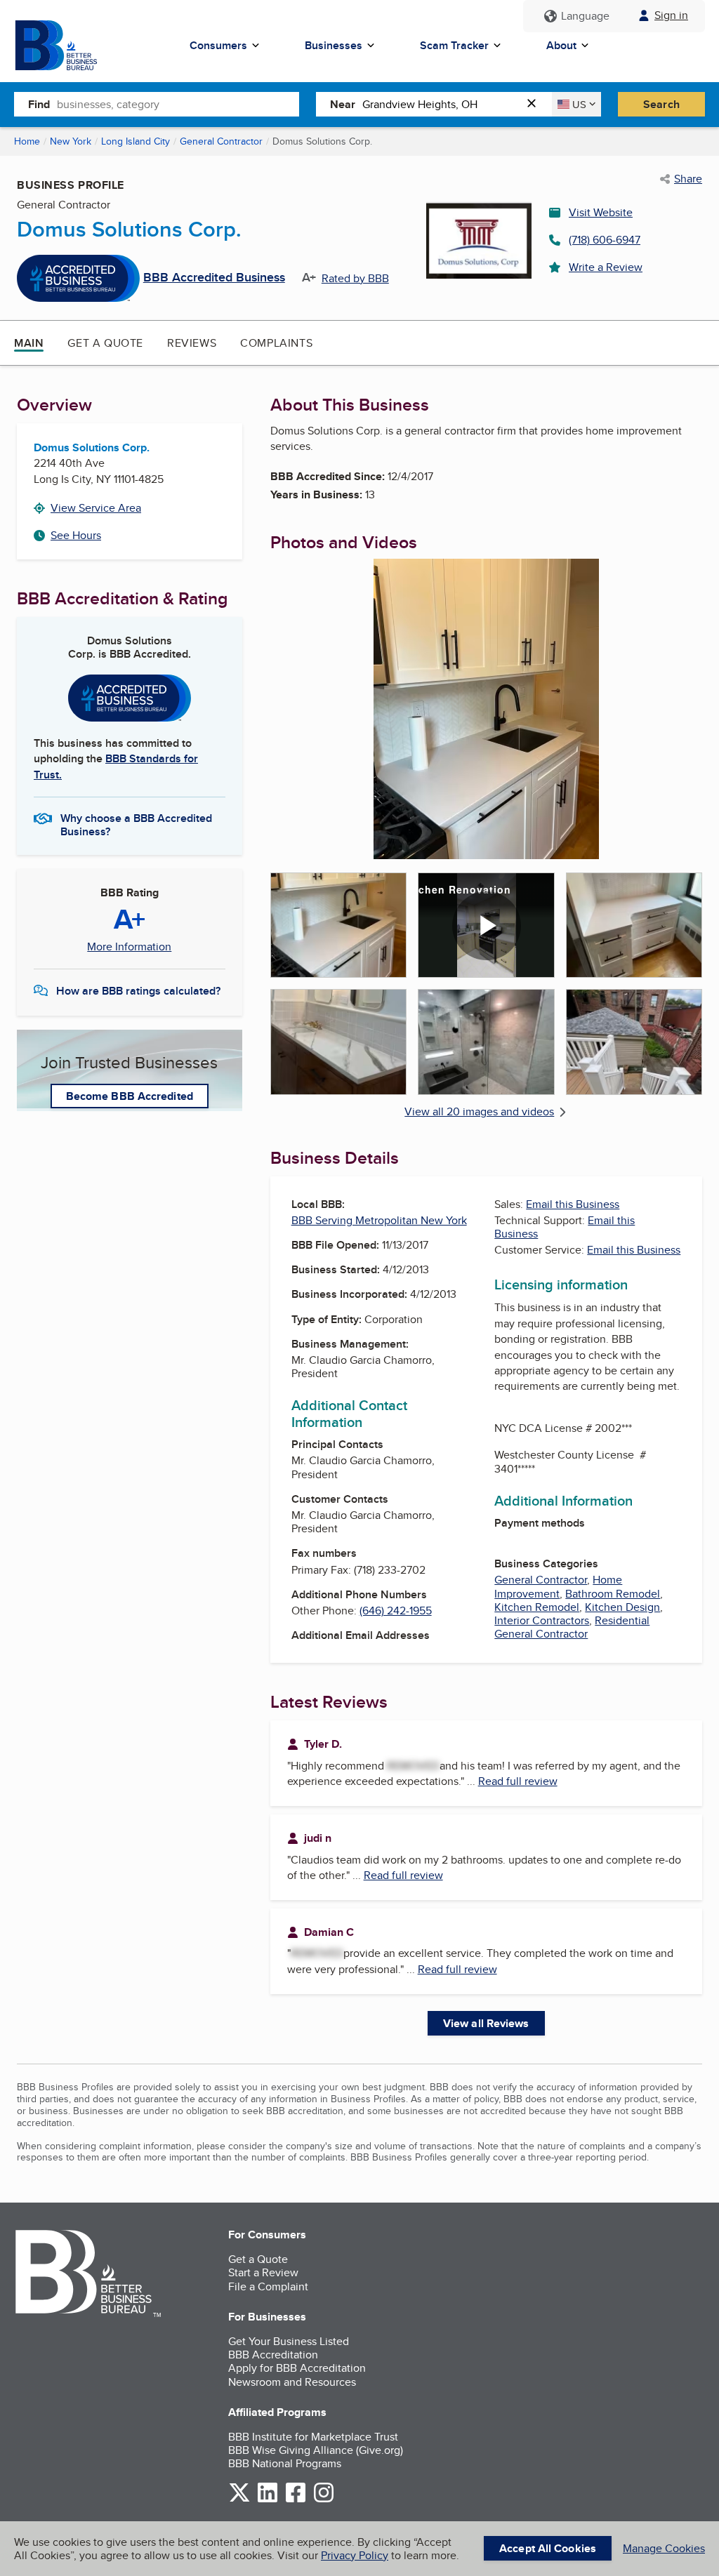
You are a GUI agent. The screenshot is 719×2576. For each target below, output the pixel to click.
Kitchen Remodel (537, 1607)
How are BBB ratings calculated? (138, 991)
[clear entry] (536, 104)
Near (343, 104)
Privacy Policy (355, 2555)
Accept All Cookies (548, 2548)
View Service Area (96, 508)
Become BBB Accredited (130, 1096)
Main (29, 343)
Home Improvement (558, 1586)
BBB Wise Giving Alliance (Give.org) (316, 2450)
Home (27, 141)
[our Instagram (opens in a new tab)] (324, 2500)
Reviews (192, 343)
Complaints (276, 343)
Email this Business (573, 1204)
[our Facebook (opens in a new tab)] (296, 2500)
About (561, 45)
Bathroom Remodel (613, 1594)
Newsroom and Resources (292, 2382)
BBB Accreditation (273, 2355)
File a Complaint (268, 2286)
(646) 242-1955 (396, 1611)
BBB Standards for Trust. (116, 766)
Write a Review (606, 267)
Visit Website (601, 212)
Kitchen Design (622, 1607)
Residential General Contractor (572, 1627)
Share (688, 179)
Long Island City (136, 141)
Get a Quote (105, 343)
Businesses (334, 45)
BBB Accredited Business (214, 278)
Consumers (218, 45)
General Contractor (221, 141)
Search (661, 104)
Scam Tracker (454, 45)
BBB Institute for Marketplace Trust (313, 2437)
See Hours (76, 535)
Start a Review (263, 2272)
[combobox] (178, 104)
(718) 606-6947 (605, 240)
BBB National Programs (285, 2463)
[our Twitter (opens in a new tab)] (239, 2500)
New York (71, 141)
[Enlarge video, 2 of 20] (486, 925)
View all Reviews (486, 2023)
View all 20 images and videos (479, 1111)
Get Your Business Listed (289, 2341)
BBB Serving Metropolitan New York (379, 1220)
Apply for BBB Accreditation (297, 2368)
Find (39, 104)
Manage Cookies (664, 2548)
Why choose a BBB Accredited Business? (136, 824)
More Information (129, 947)
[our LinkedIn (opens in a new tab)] (268, 2500)
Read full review (518, 1781)
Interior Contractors (542, 1620)
